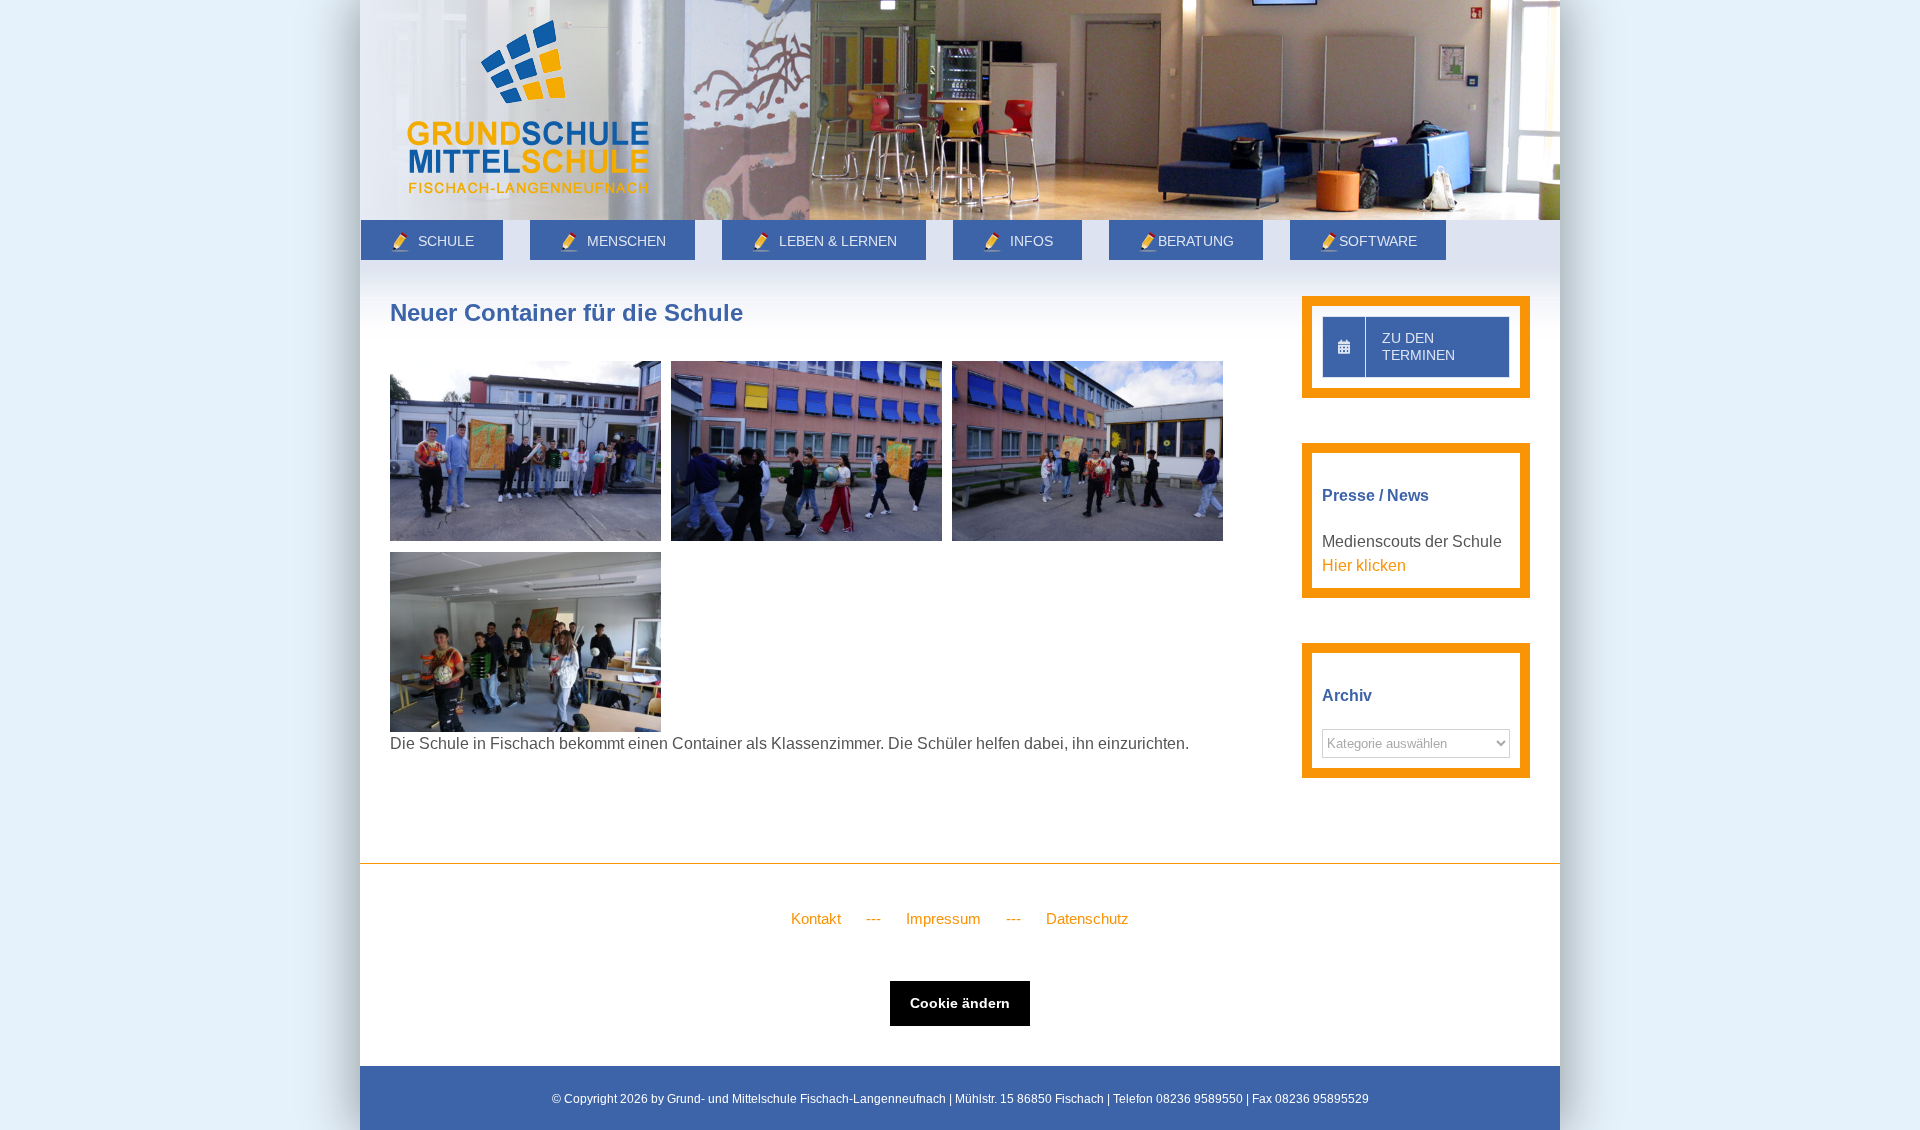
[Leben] (960, 110)
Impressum (943, 918)
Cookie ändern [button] (960, 1003)
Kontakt (816, 918)
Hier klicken (1364, 565)
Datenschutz (1087, 918)
